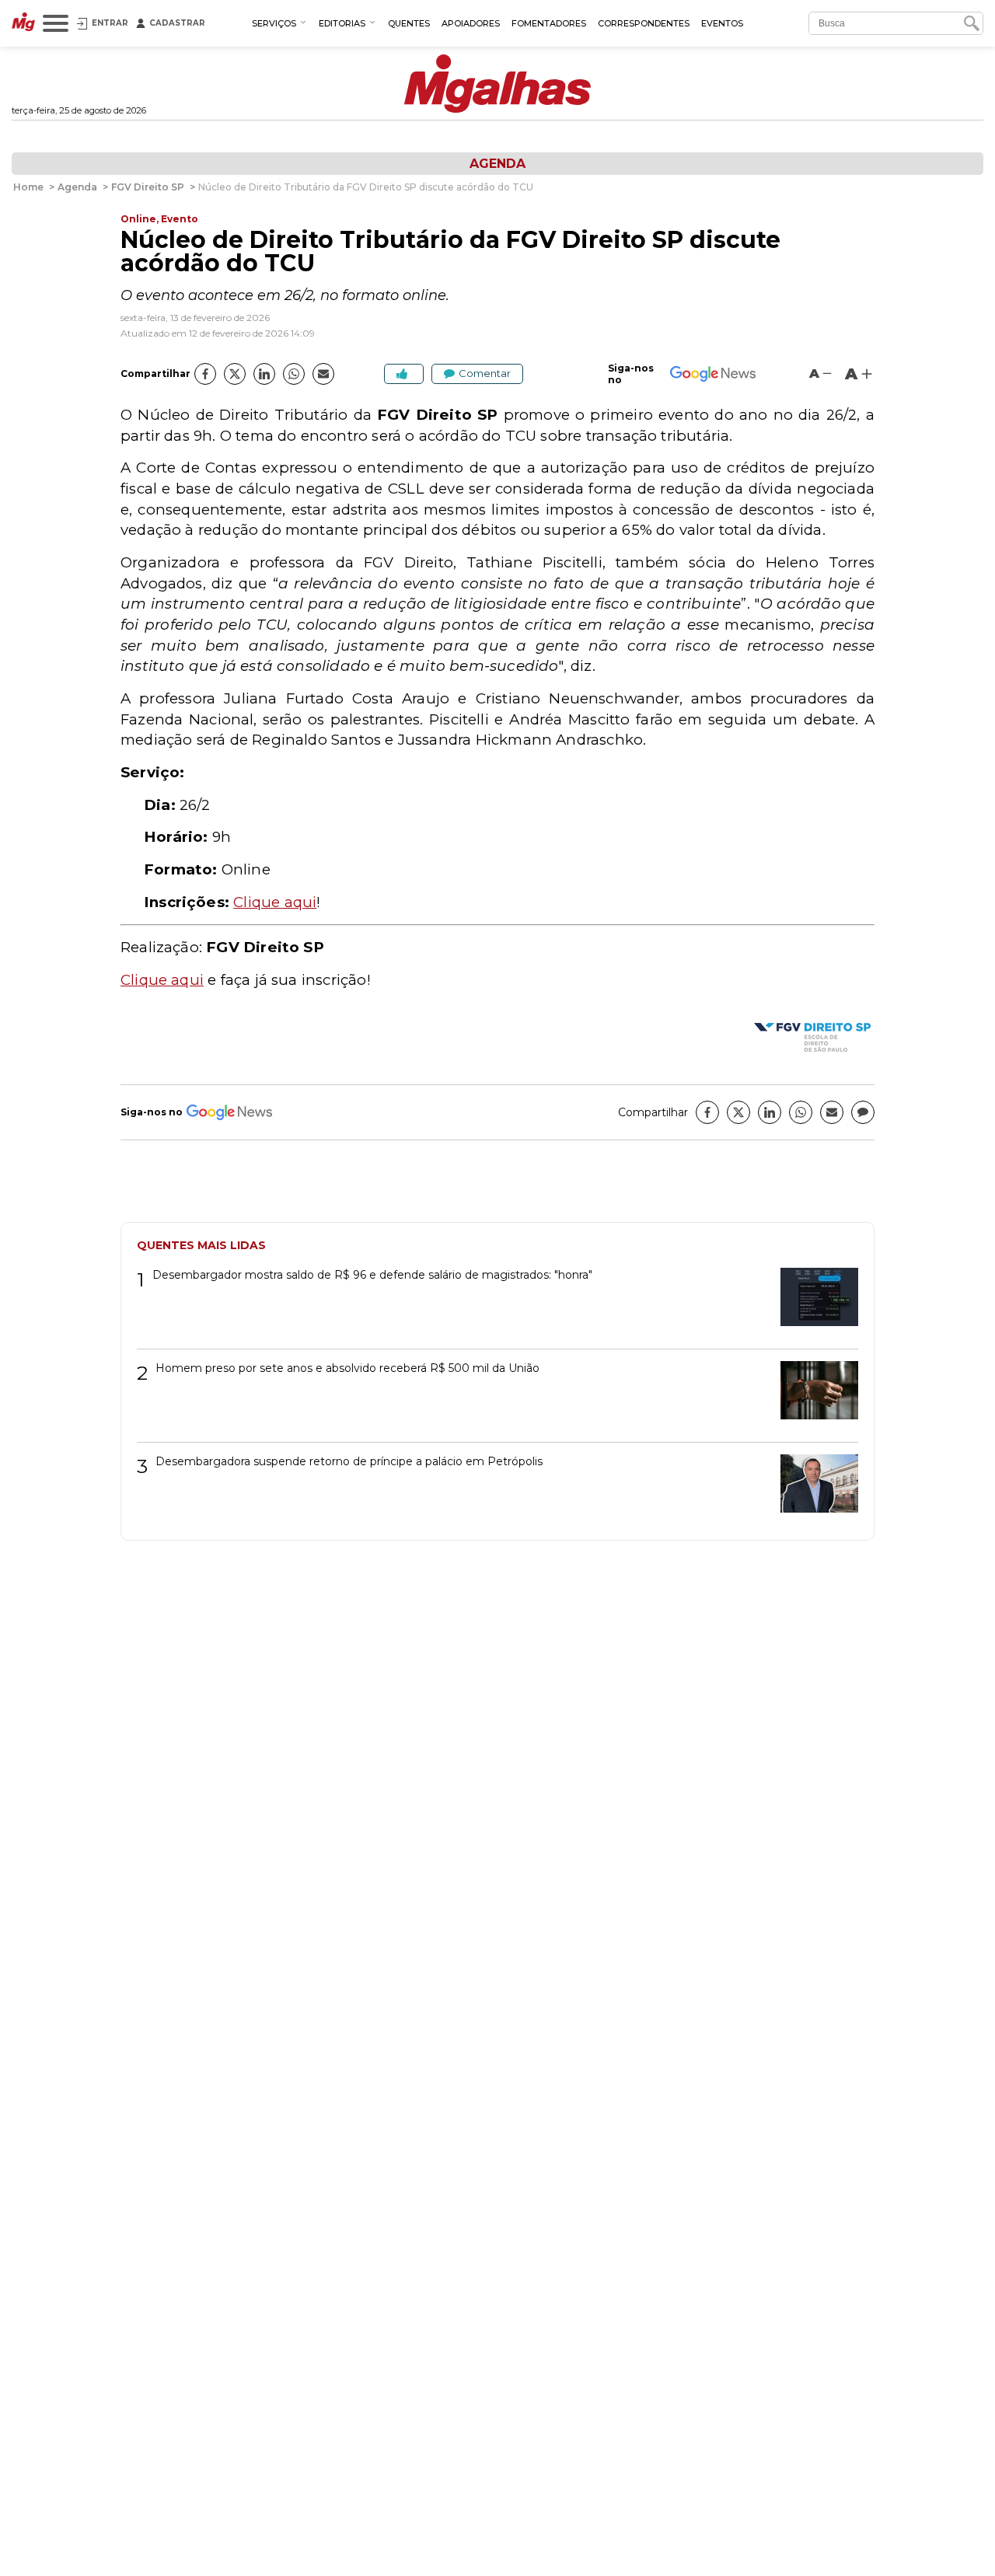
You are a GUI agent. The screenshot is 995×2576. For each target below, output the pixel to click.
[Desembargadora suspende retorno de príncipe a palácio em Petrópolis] (813, 1489)
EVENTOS (722, 23)
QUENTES (409, 23)
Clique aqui (275, 902)
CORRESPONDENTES (644, 23)
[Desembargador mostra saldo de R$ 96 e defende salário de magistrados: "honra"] (813, 1302)
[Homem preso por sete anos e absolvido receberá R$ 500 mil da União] (813, 1396)
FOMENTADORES (549, 23)
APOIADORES (471, 23)
